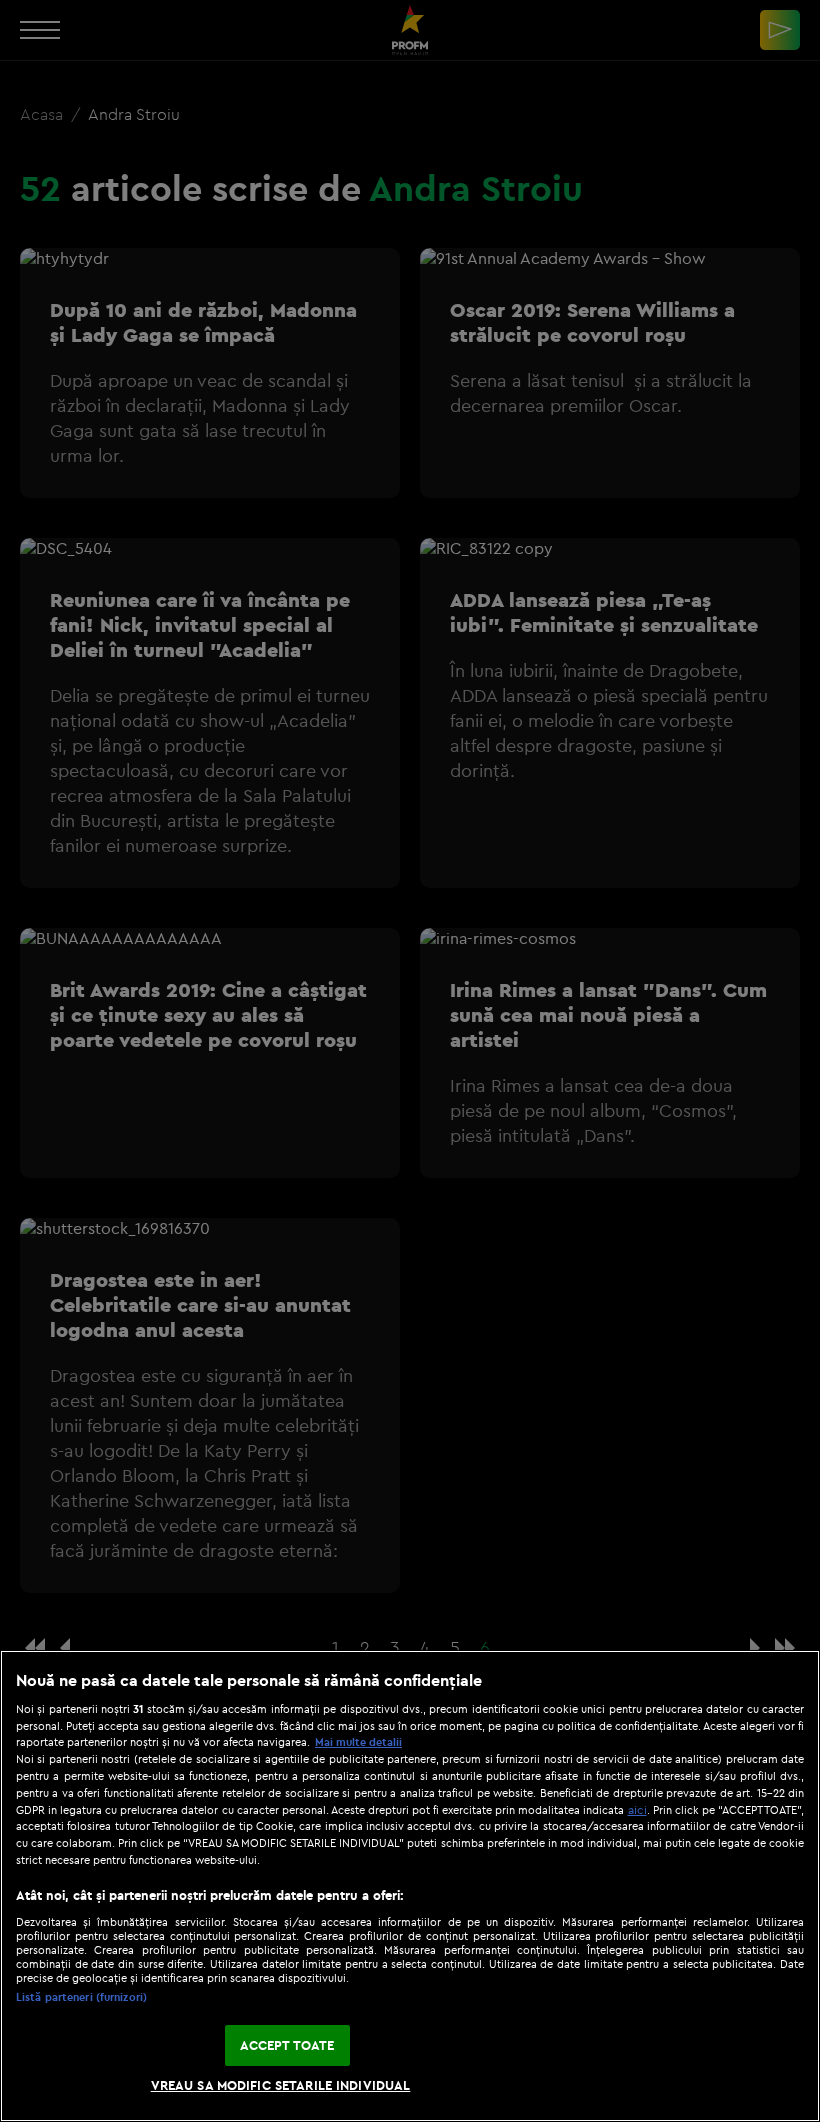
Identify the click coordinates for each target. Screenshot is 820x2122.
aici (637, 1809)
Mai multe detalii (358, 1742)
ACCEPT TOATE (287, 2045)
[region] (410, 1886)
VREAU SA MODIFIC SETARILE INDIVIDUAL (281, 2085)
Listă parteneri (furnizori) (81, 1997)
